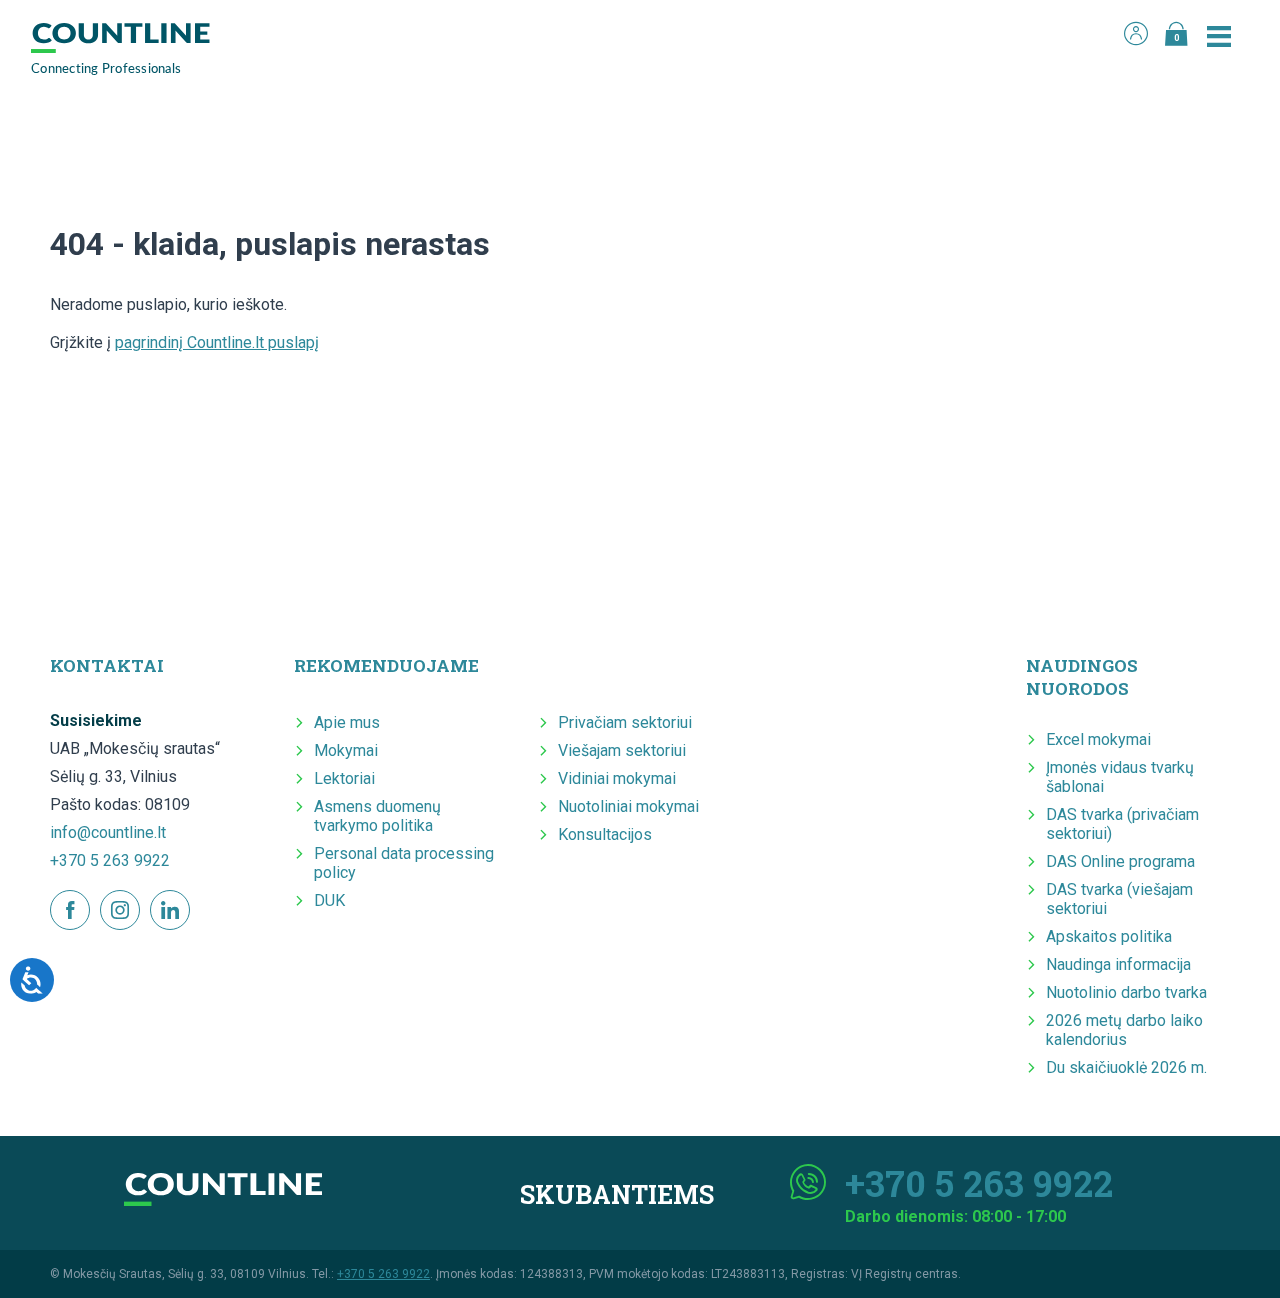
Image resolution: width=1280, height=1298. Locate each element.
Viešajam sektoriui (622, 750)
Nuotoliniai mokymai (628, 806)
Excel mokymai (1098, 739)
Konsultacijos (605, 834)
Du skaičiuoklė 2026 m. (1126, 1067)
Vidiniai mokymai (617, 778)
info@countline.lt (108, 832)
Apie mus (347, 722)
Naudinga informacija (1118, 964)
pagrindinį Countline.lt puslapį (217, 342)
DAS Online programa (1120, 861)
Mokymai (346, 750)
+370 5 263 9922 (110, 860)
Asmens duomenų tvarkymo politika (377, 816)
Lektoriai (344, 778)
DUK (329, 900)
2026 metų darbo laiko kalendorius (1124, 1030)
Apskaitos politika (1109, 936)
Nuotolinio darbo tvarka (1126, 992)
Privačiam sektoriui (625, 722)
